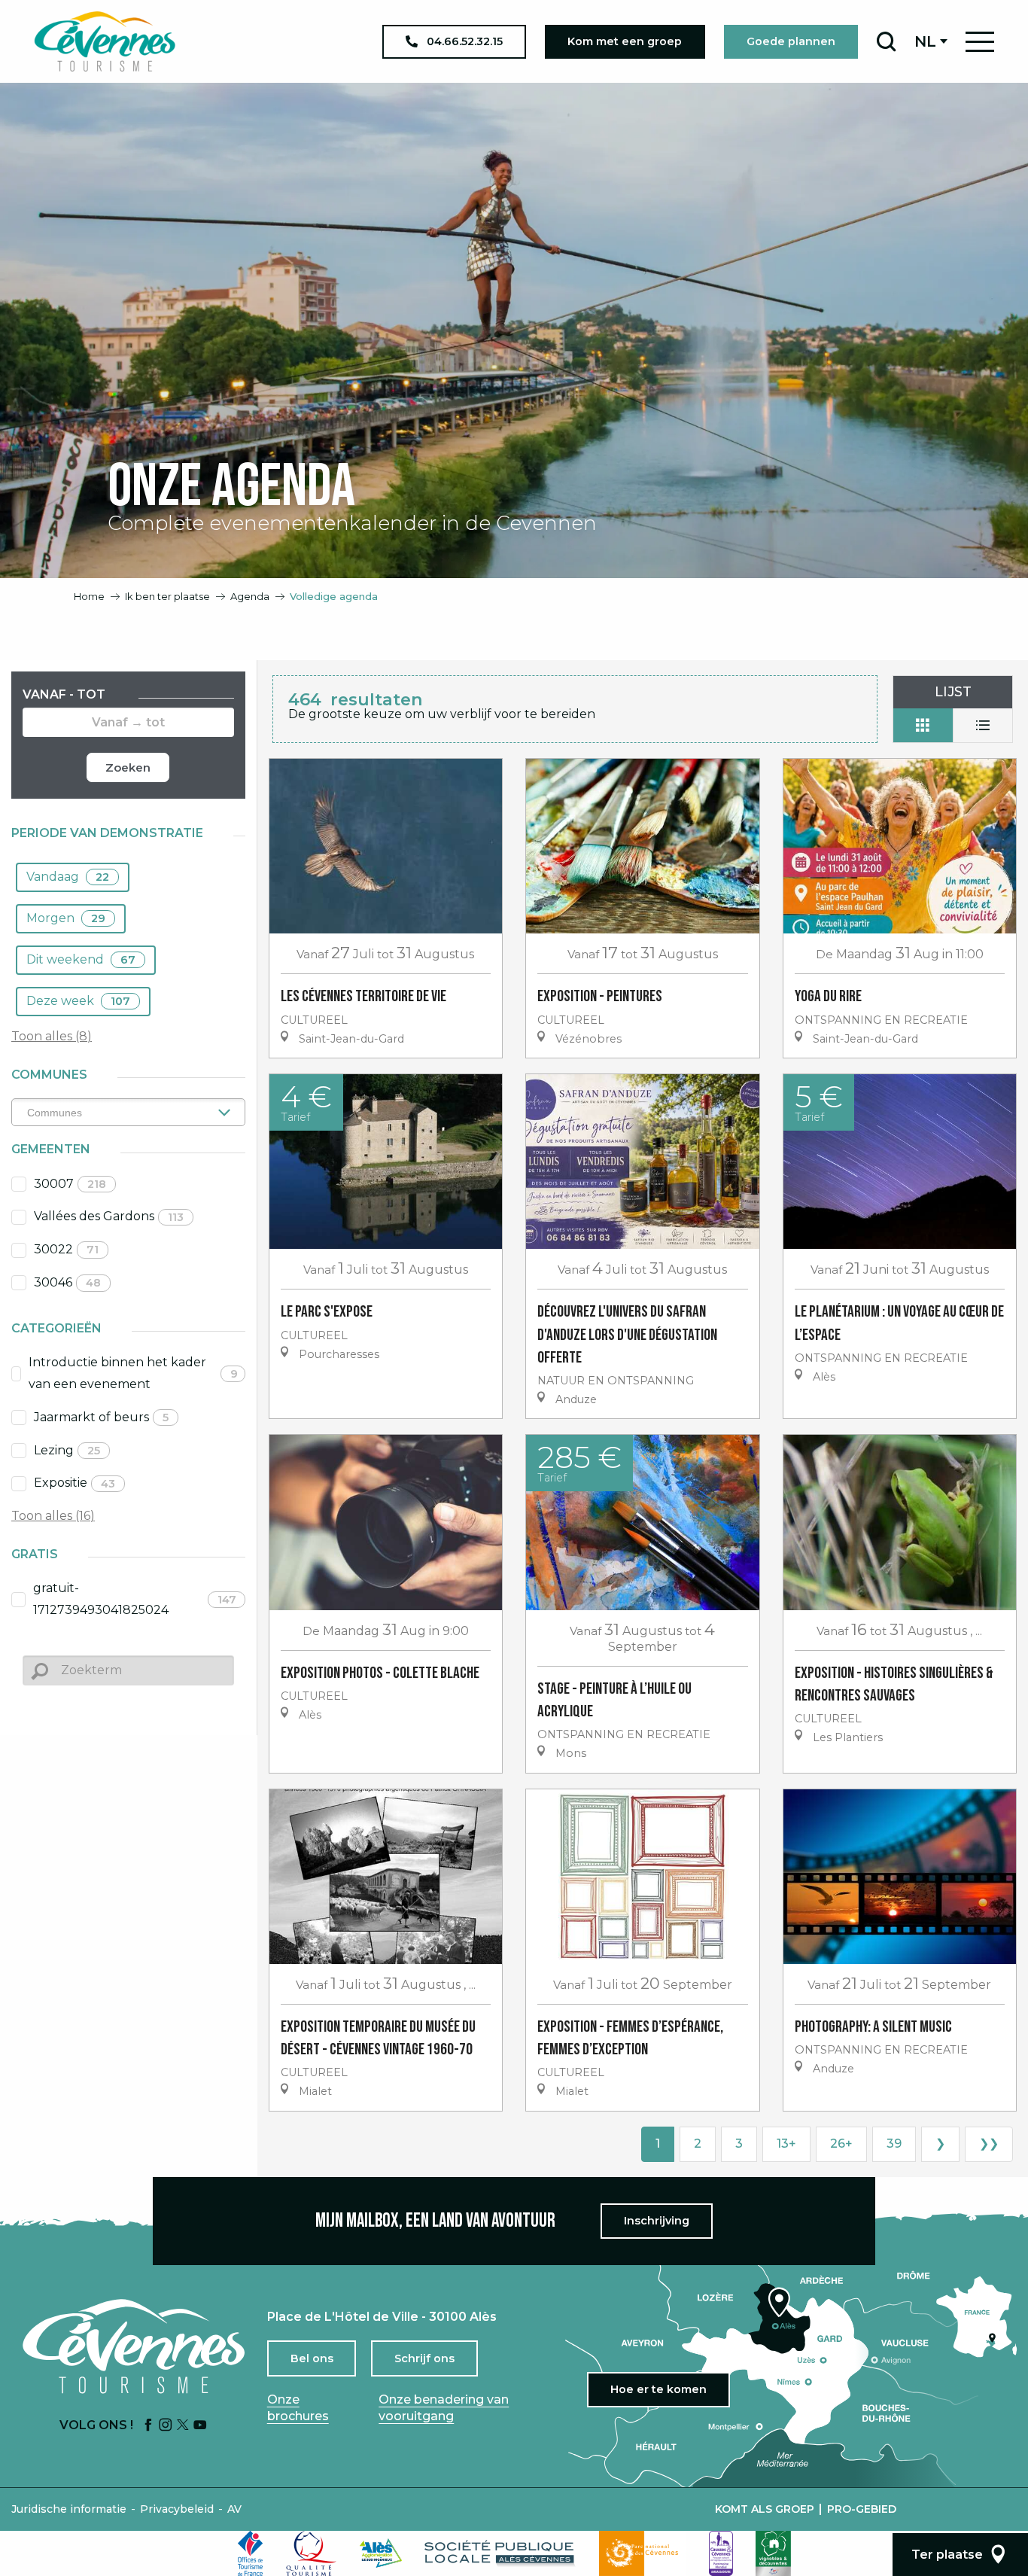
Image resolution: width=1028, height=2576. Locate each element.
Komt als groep (765, 2509)
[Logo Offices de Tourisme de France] (251, 2553)
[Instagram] (166, 2426)
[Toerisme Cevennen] (105, 41)
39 (894, 2144)
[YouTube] (200, 2426)
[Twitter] (183, 2426)
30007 (70, 1184)
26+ (841, 2144)
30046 (67, 1282)
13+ (786, 2144)
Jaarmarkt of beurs (101, 1417)
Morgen (66, 918)
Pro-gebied (862, 2509)
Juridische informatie (69, 2509)
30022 (66, 1249)
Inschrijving (657, 2221)
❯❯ (989, 2144)
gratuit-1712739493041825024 (135, 1599)
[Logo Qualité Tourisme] (312, 2553)
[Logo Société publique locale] (500, 2553)
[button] (886, 41)
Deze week (78, 1001)
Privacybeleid (177, 2509)
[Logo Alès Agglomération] (381, 2553)
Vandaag (68, 877)
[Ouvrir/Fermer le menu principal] (980, 42)
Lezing (67, 1450)
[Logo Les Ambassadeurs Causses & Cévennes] (721, 2553)
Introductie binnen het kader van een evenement (133, 1373)
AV (234, 2509)
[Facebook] (148, 2426)
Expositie (75, 1483)
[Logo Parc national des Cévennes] (643, 2553)
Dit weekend (81, 959)
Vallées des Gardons (109, 1216)
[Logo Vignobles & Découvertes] (773, 2553)
